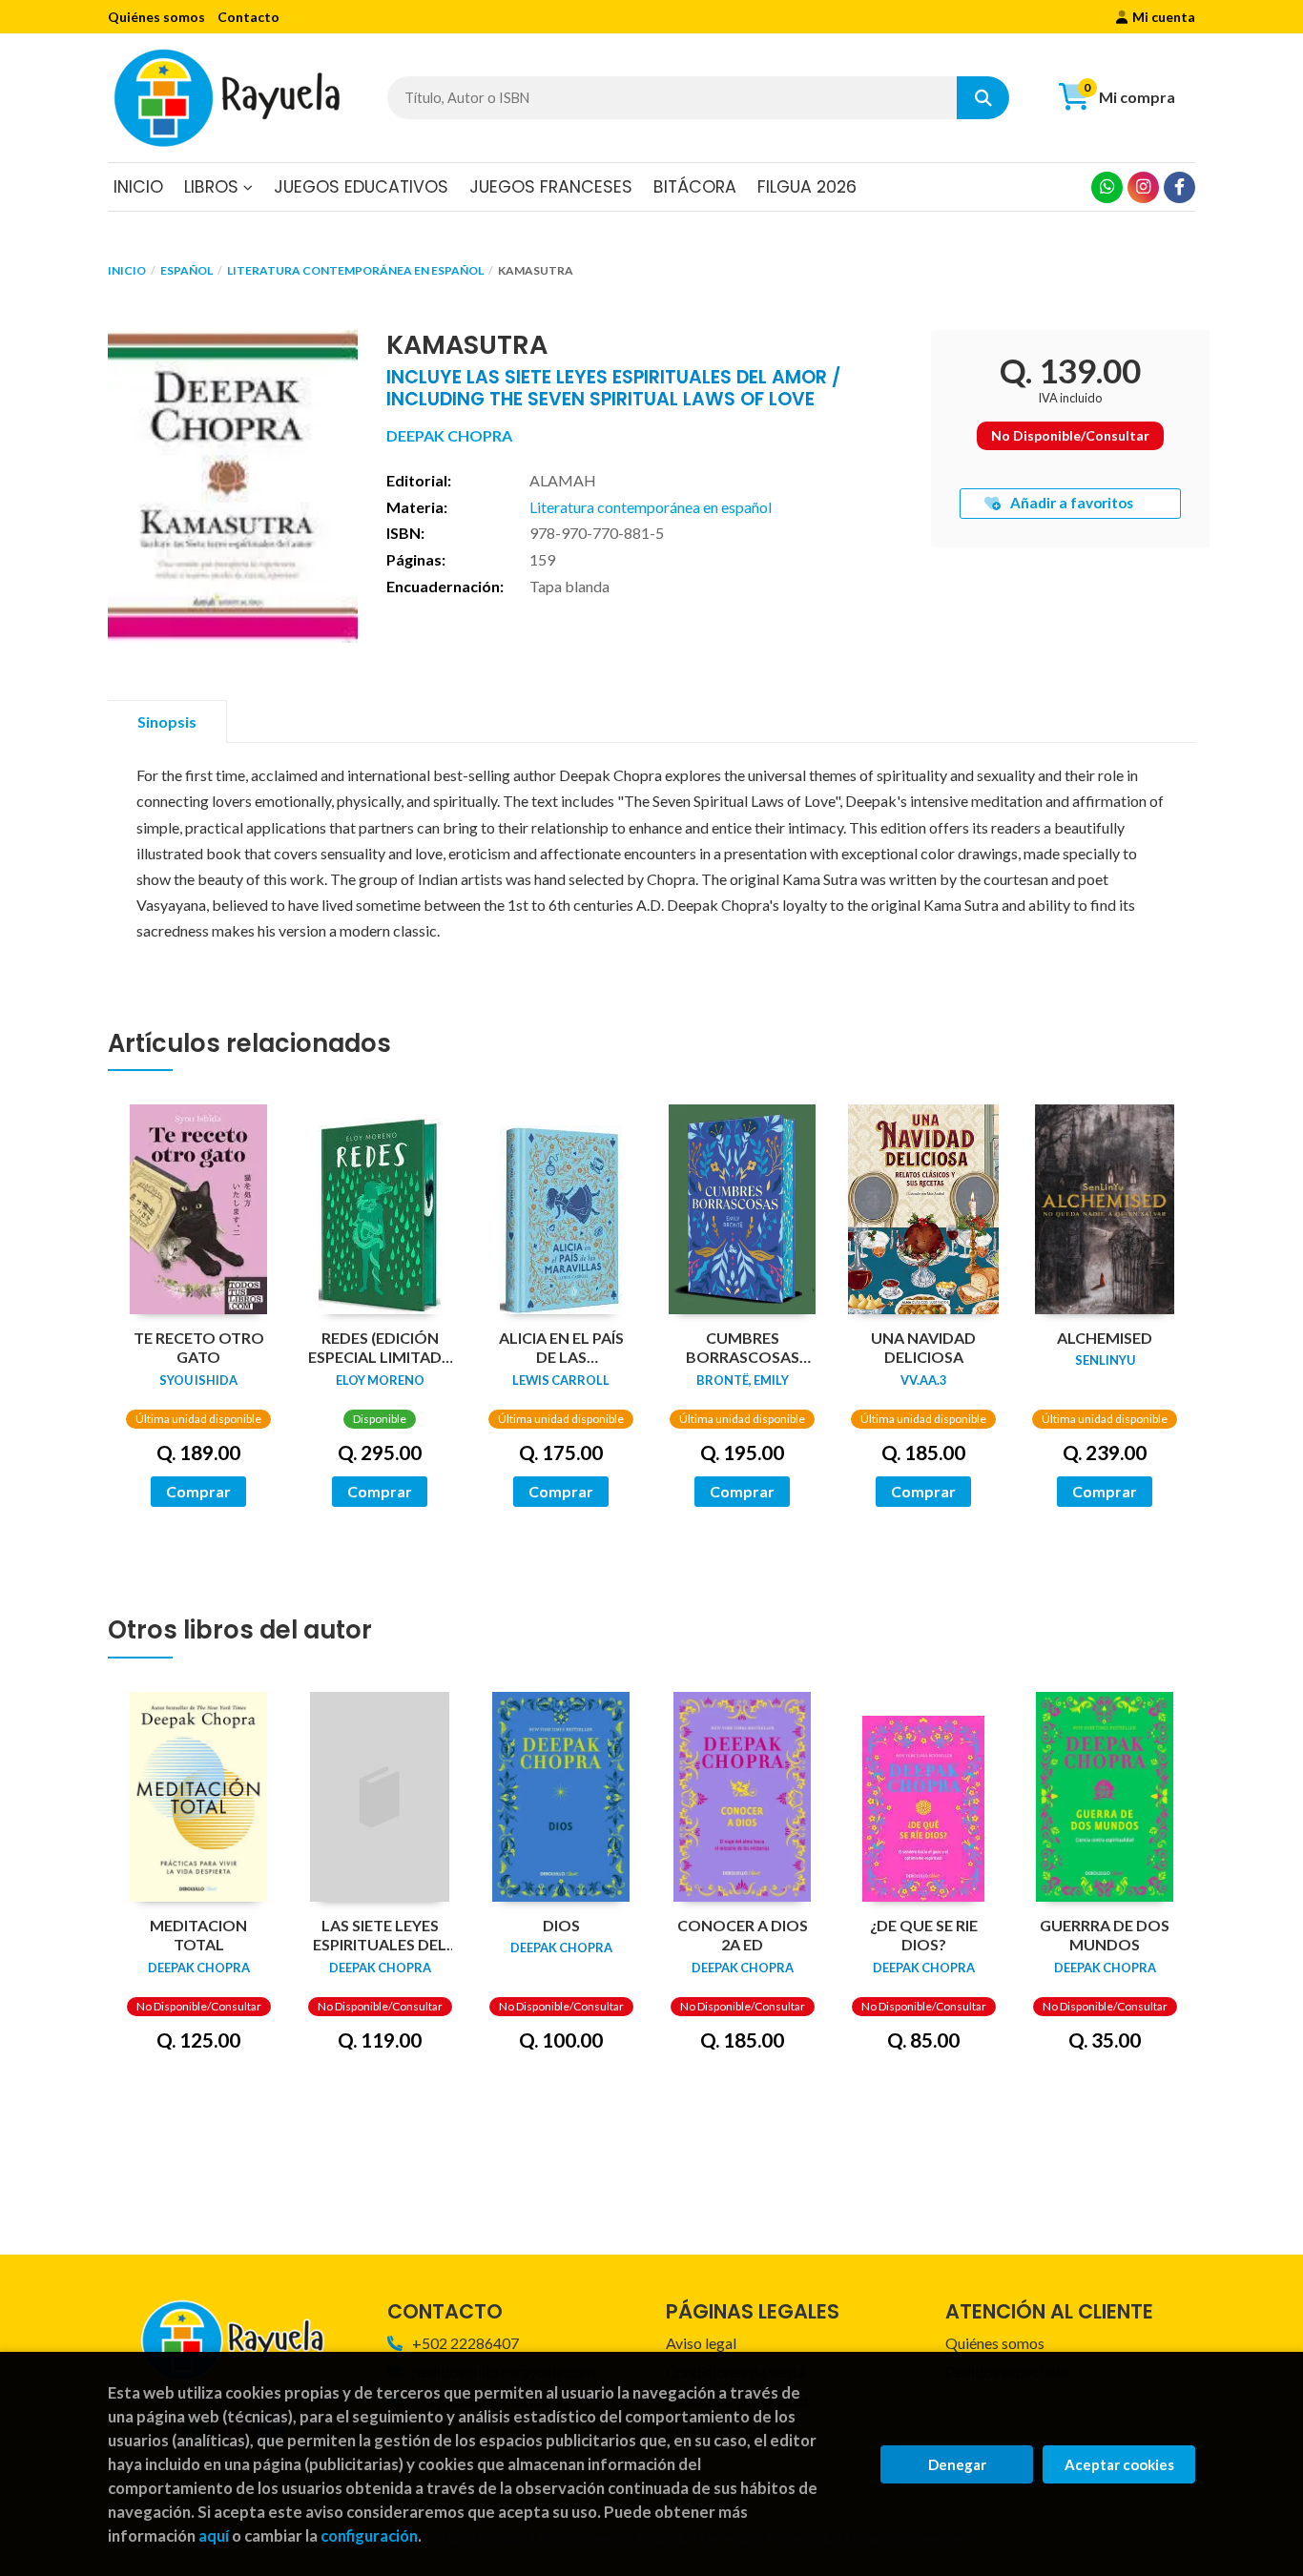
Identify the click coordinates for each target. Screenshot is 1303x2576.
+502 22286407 (465, 2343)
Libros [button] (214, 187)
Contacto (248, 17)
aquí (214, 2535)
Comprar (198, 1491)
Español (186, 270)
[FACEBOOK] (1179, 187)
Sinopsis (167, 721)
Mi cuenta (1164, 17)
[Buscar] (983, 98)
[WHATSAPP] (1107, 187)
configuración (369, 2535)
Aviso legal (701, 2343)
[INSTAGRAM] (1143, 187)
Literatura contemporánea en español (355, 270)
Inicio (127, 270)
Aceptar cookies (1119, 2464)
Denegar (957, 2464)
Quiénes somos (156, 17)
